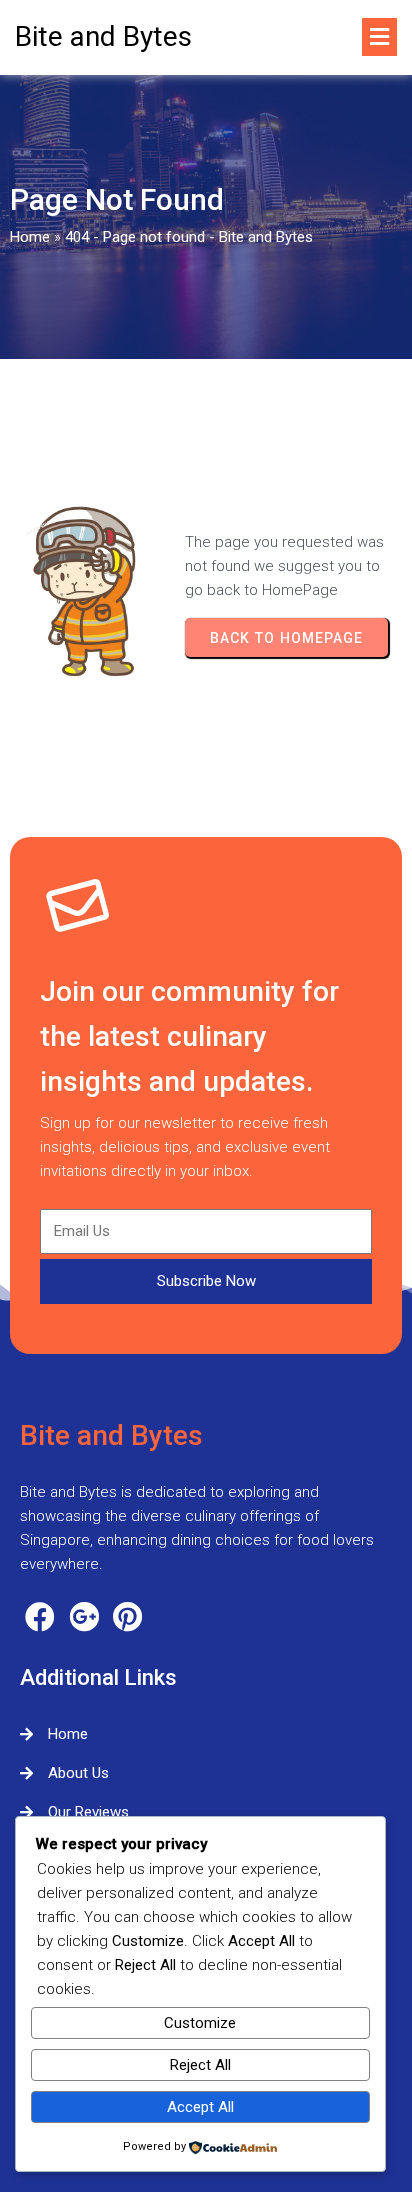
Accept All (200, 2107)
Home (30, 237)
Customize (200, 2023)
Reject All (200, 2065)
